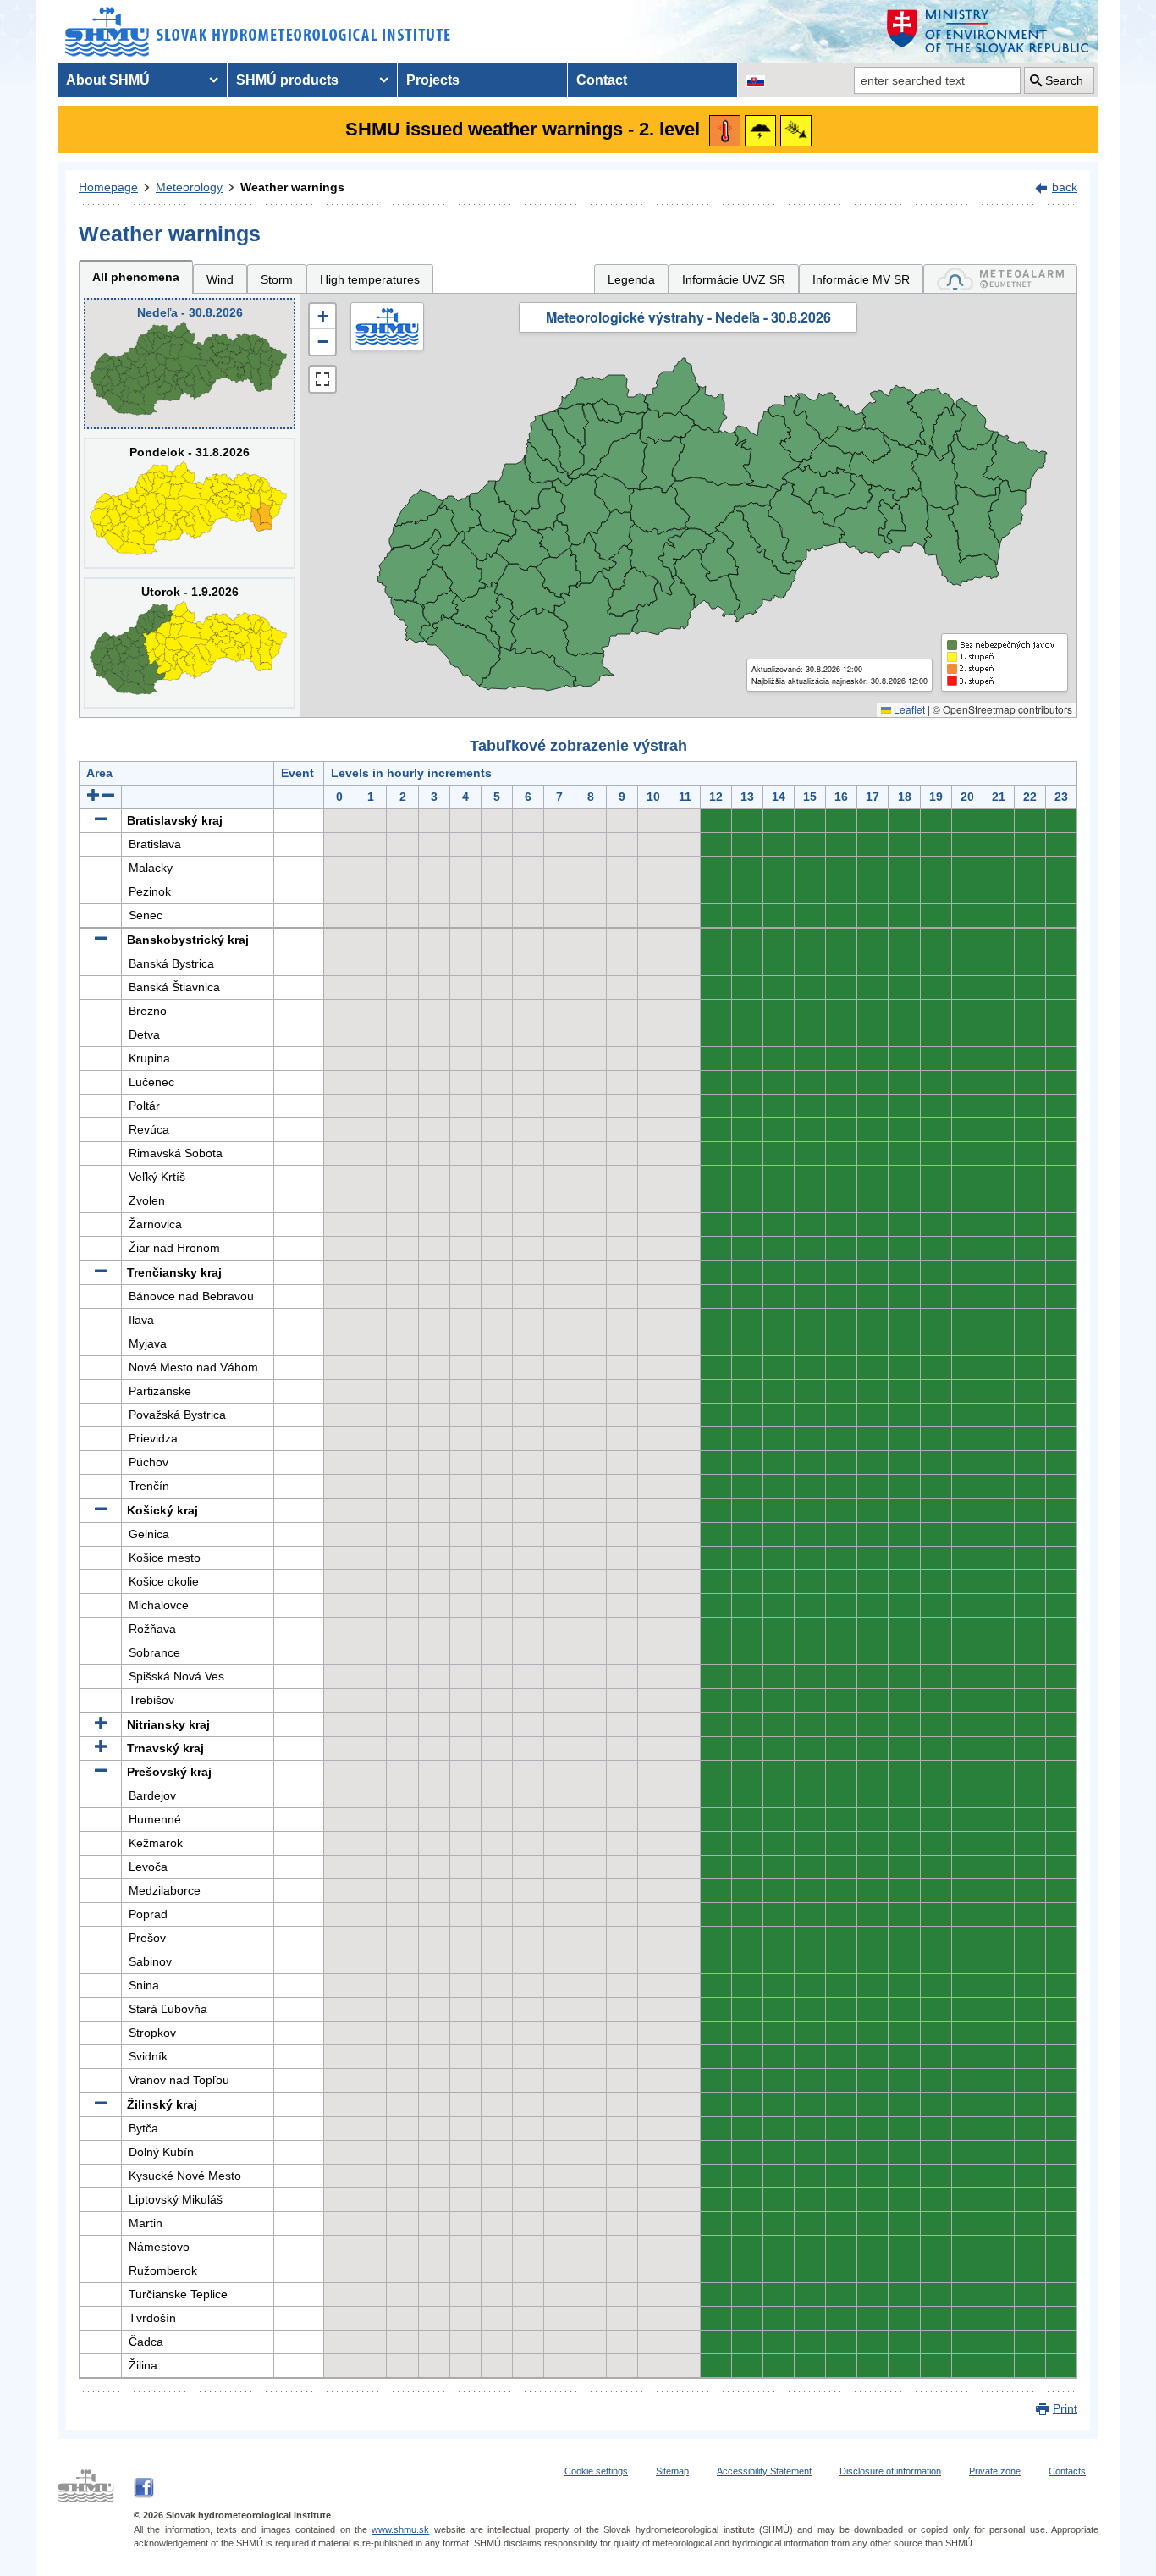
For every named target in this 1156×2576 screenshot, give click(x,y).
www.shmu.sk (400, 2529)
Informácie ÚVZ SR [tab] (734, 279)
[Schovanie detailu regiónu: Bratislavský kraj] (101, 820)
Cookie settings (596, 2471)
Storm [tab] (277, 279)
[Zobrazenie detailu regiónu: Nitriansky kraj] (101, 1724)
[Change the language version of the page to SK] (756, 80)
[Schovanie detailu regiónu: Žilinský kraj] (101, 2104)
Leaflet (908, 709)
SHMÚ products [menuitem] (287, 80)
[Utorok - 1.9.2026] (190, 643)
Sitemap (672, 2471)
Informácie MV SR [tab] (861, 279)
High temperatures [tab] (370, 279)
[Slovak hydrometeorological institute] (258, 32)
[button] (322, 317)
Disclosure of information (890, 2471)
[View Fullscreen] (322, 379)
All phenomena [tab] (136, 277)
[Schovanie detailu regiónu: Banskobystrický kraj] (101, 940)
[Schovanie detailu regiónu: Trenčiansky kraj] (101, 1272)
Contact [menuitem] (602, 80)
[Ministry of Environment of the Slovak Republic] (988, 32)
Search (1064, 80)
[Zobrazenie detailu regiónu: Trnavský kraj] (101, 1748)
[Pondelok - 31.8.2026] (190, 503)
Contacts (1067, 2471)
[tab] (1000, 279)
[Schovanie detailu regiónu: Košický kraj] (101, 1510)
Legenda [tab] (631, 279)
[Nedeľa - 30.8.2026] (190, 364)
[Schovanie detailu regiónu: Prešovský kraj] (101, 1772)
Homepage (108, 187)
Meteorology (189, 187)
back (1065, 187)
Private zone (995, 2471)
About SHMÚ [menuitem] (108, 80)
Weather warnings (292, 187)
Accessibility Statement (764, 2471)
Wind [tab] (220, 279)
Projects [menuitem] (433, 80)
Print (1065, 2408)
